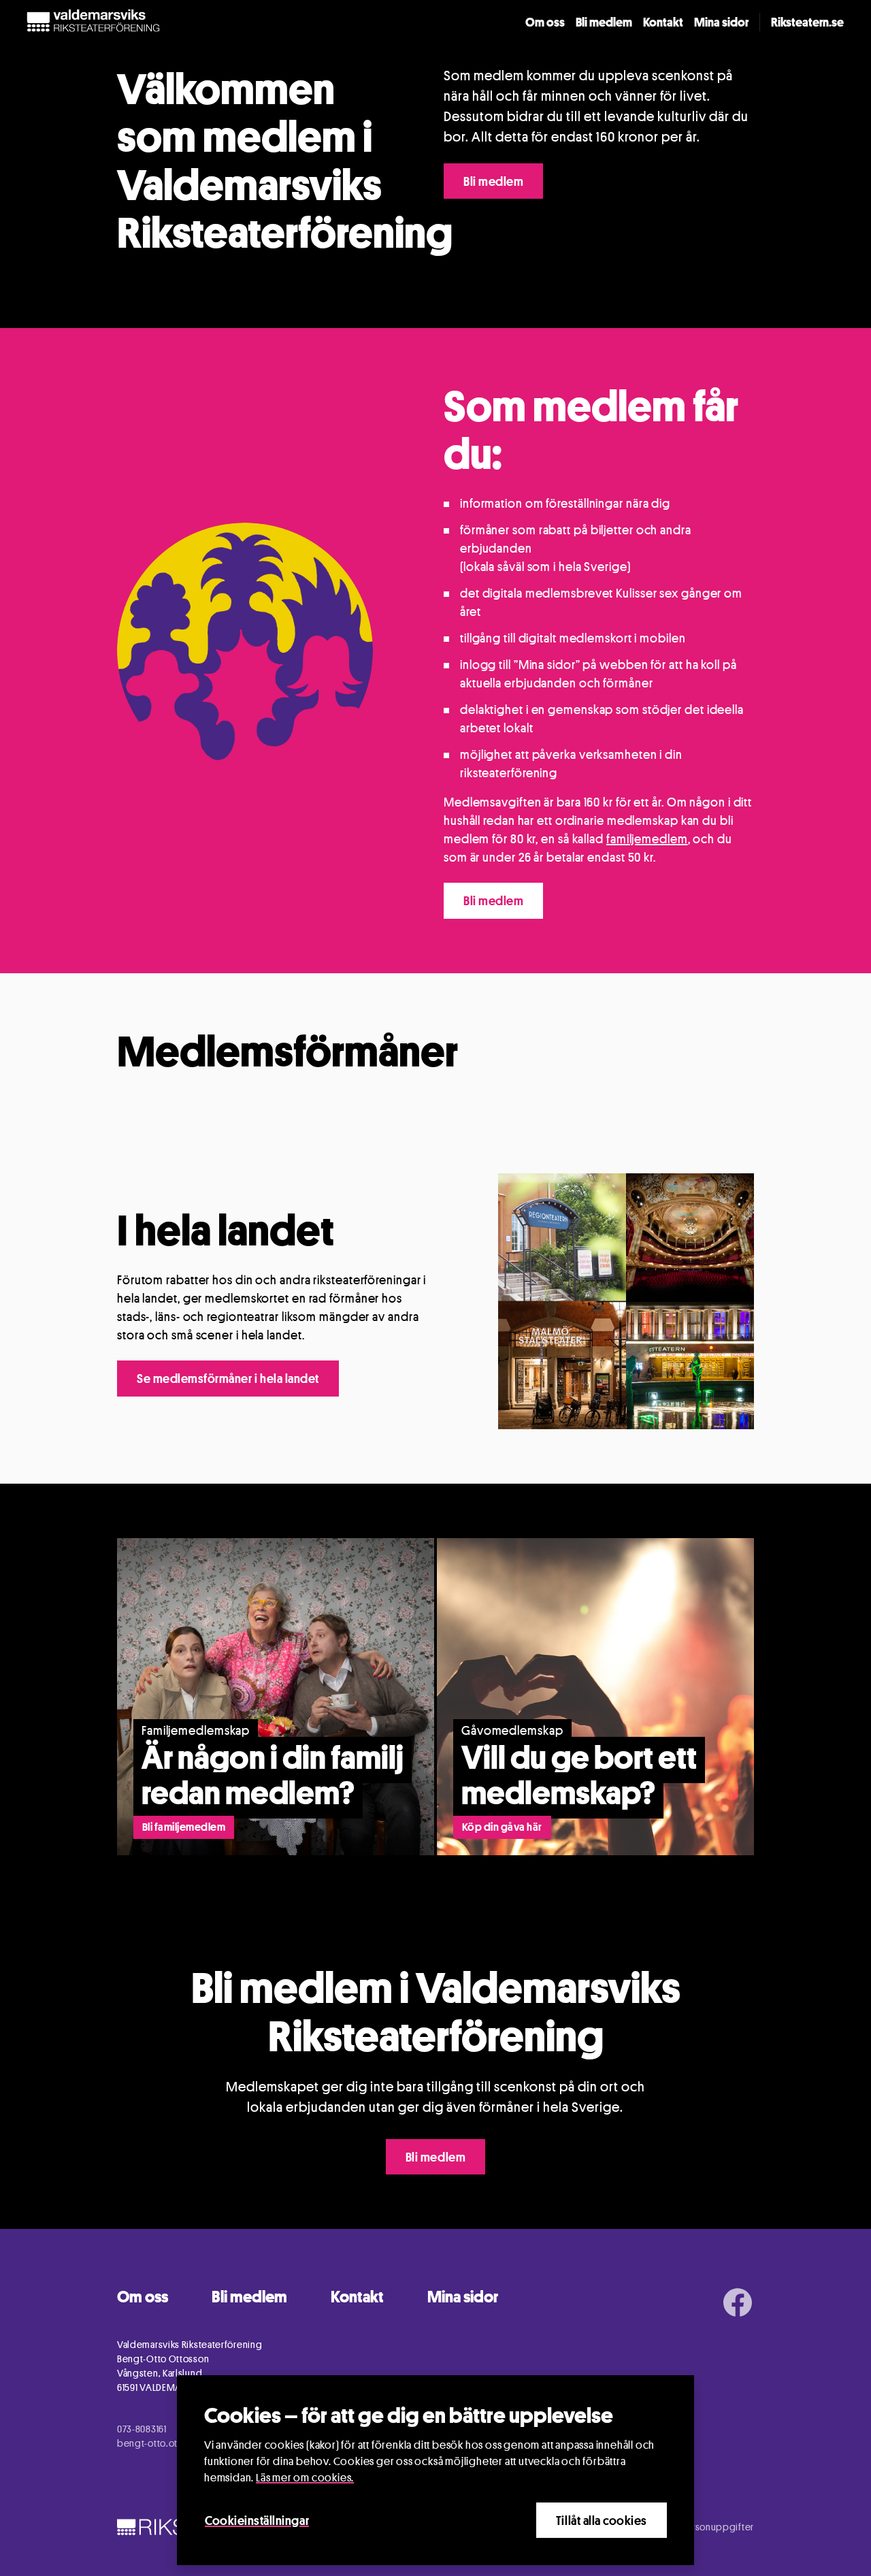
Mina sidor (721, 22)
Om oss (545, 22)
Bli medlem (604, 22)
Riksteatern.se (807, 22)
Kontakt (663, 22)
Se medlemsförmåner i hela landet (228, 1378)
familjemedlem (647, 838)
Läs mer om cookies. (305, 2478)
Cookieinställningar (257, 2520)
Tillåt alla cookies (602, 2520)
